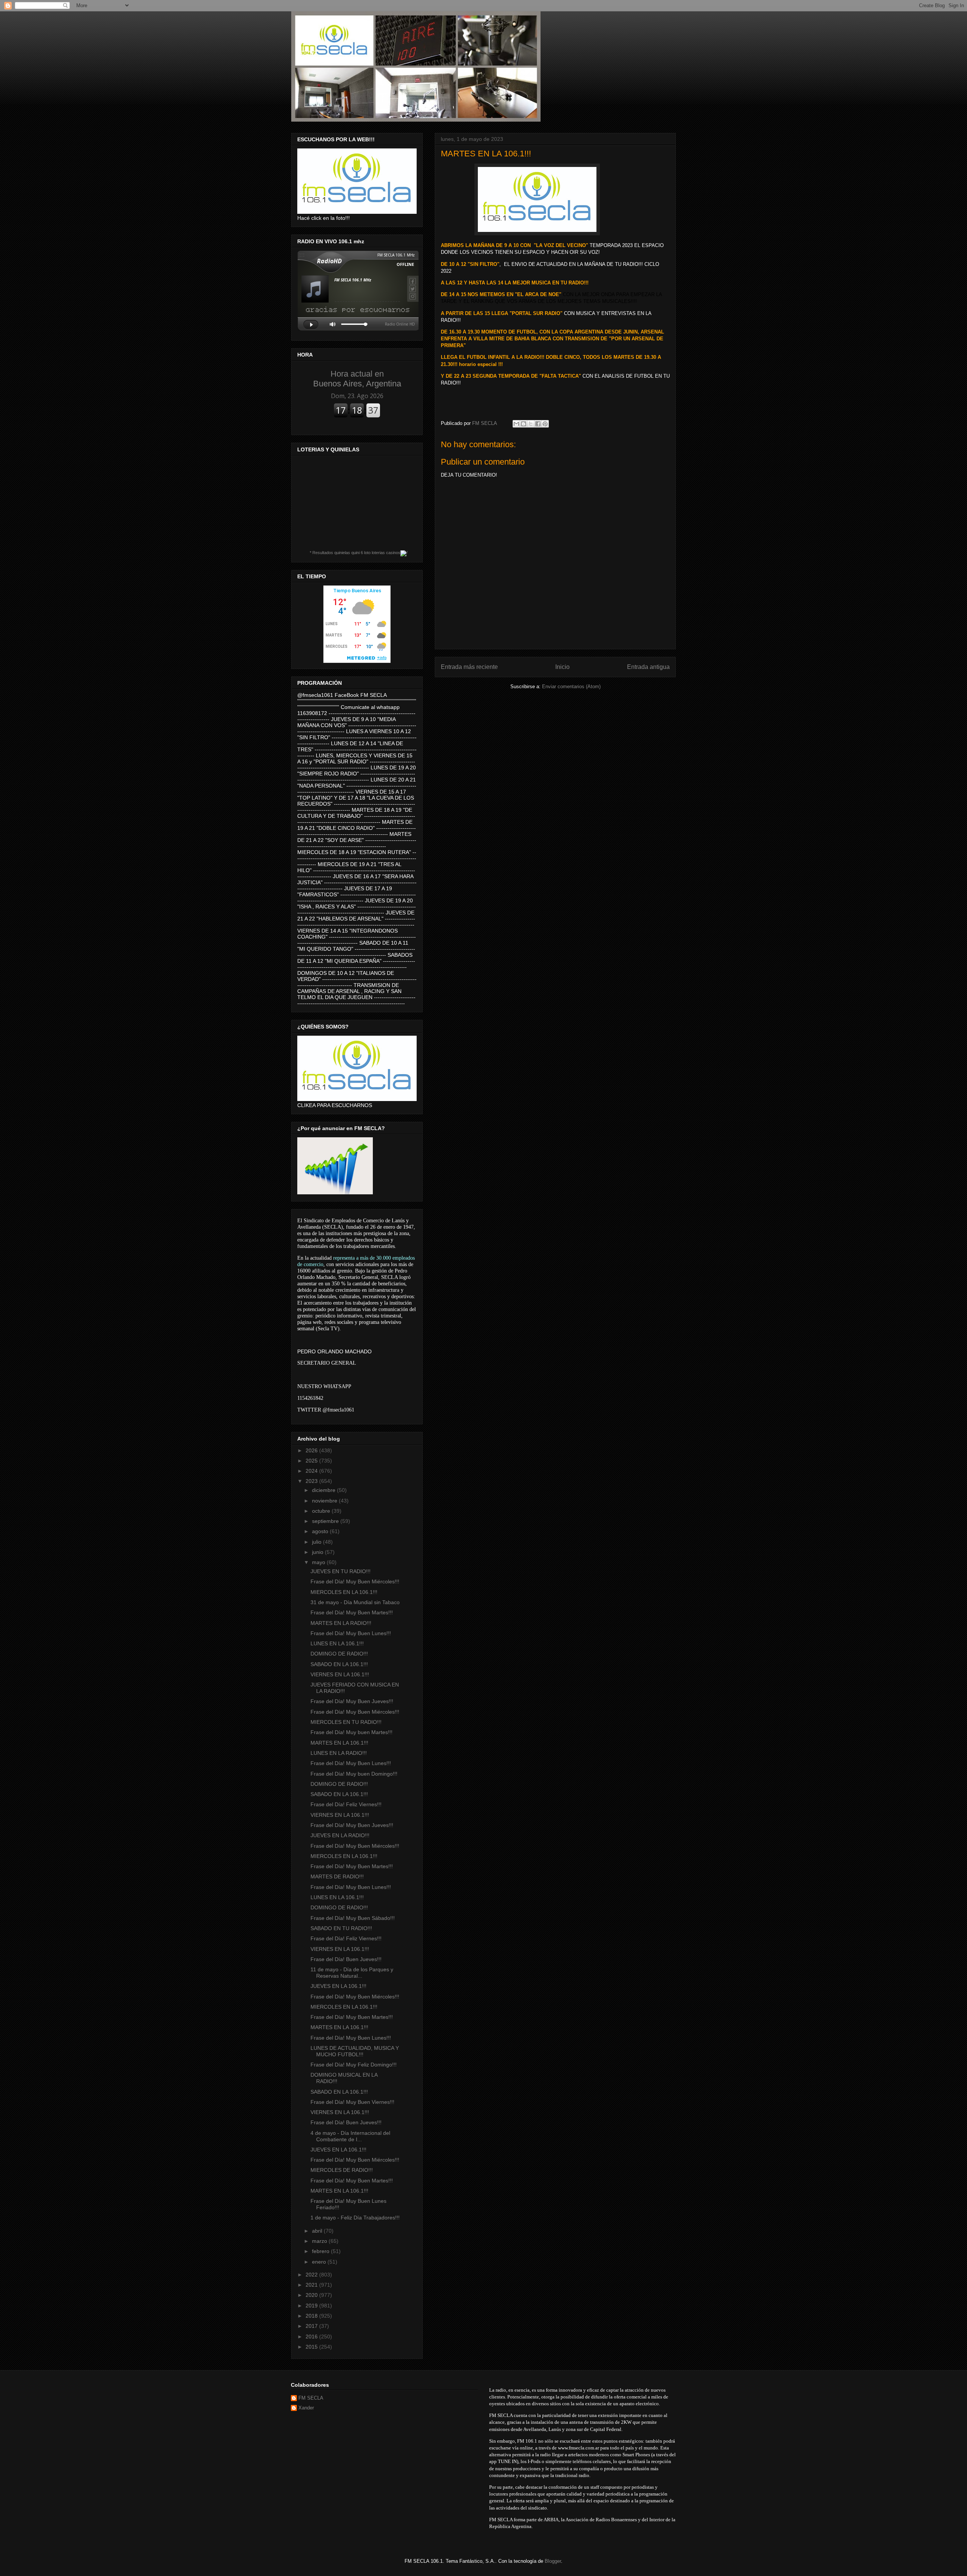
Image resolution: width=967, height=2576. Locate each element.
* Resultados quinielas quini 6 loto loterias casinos (355, 553)
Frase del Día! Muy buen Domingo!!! (354, 1774)
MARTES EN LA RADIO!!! (341, 1623)
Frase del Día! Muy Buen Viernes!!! (352, 2102)
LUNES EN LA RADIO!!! (339, 1753)
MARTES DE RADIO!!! (337, 1876)
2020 (312, 2295)
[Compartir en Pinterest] (545, 424)
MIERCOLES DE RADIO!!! (342, 2170)
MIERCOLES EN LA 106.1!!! (344, 1592)
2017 (312, 2326)
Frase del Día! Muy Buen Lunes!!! (351, 1633)
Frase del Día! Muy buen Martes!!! (351, 1732)
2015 (312, 2347)
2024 (312, 1471)
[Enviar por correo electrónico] (516, 424)
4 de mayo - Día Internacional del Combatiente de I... (350, 2136)
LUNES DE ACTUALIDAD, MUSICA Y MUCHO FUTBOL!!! (355, 2051)
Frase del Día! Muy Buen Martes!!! (352, 1612)
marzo (320, 2241)
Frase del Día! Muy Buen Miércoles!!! (355, 1581)
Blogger (553, 2561)
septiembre (326, 1521)
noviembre (325, 1501)
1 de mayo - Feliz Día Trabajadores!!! (355, 2218)
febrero (321, 2251)
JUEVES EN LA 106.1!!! (338, 1986)
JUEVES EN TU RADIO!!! (341, 1571)
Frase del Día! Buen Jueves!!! (346, 1959)
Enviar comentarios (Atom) (571, 686)
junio (318, 1552)
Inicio (562, 667)
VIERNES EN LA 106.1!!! (340, 1674)
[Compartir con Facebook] (538, 424)
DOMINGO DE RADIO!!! (339, 1654)
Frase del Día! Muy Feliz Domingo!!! (354, 2065)
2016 (312, 2337)
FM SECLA (311, 2398)
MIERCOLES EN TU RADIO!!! (346, 1722)
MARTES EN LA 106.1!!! (339, 1743)
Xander (306, 2408)
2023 (312, 1481)
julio (317, 1542)
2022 (312, 2275)
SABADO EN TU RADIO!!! (341, 1928)
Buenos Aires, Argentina (357, 379)
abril (318, 2231)
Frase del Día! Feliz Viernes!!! (346, 1804)
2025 (312, 1461)
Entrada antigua (648, 667)
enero (320, 2262)
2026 (312, 1450)
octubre (322, 1511)
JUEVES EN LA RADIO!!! (340, 1835)
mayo (319, 1562)
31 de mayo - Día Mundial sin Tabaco (355, 1602)
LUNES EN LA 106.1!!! (337, 1643)
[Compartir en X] (531, 424)
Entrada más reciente (469, 667)
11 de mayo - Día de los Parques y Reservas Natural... (352, 1973)
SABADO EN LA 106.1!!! (339, 1664)
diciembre (324, 1490)
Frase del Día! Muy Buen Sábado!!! (353, 1918)
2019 (312, 2306)
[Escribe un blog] (524, 424)
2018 (312, 2316)
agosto (321, 1531)
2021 (312, 2285)
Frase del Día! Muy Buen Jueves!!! (352, 1701)
